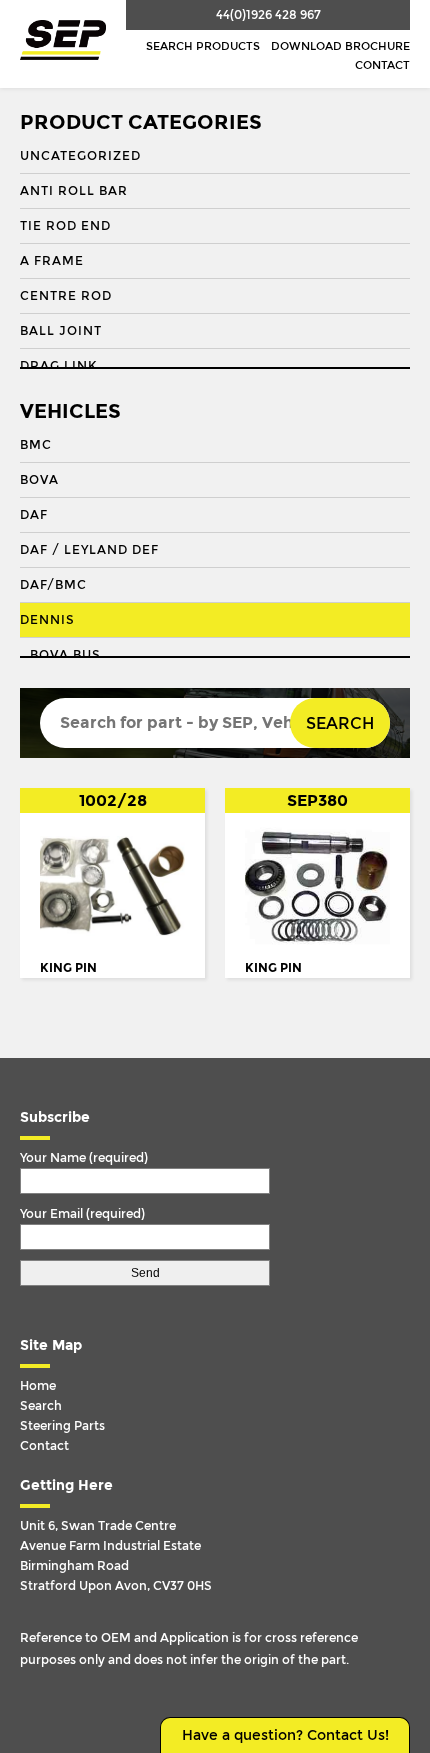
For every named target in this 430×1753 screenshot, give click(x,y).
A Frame (52, 261)
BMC (36, 445)
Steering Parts (62, 1426)
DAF (34, 515)
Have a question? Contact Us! (285, 1735)
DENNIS (47, 620)
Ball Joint (61, 331)
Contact (382, 65)
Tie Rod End (65, 226)
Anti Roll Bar (74, 191)
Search (340, 723)
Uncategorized (80, 156)
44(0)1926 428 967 (268, 15)
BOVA (39, 480)
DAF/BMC (53, 585)
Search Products (203, 46)
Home (38, 1386)
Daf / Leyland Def (89, 550)
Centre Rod (66, 296)
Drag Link (58, 366)
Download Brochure (340, 46)
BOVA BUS (65, 655)
